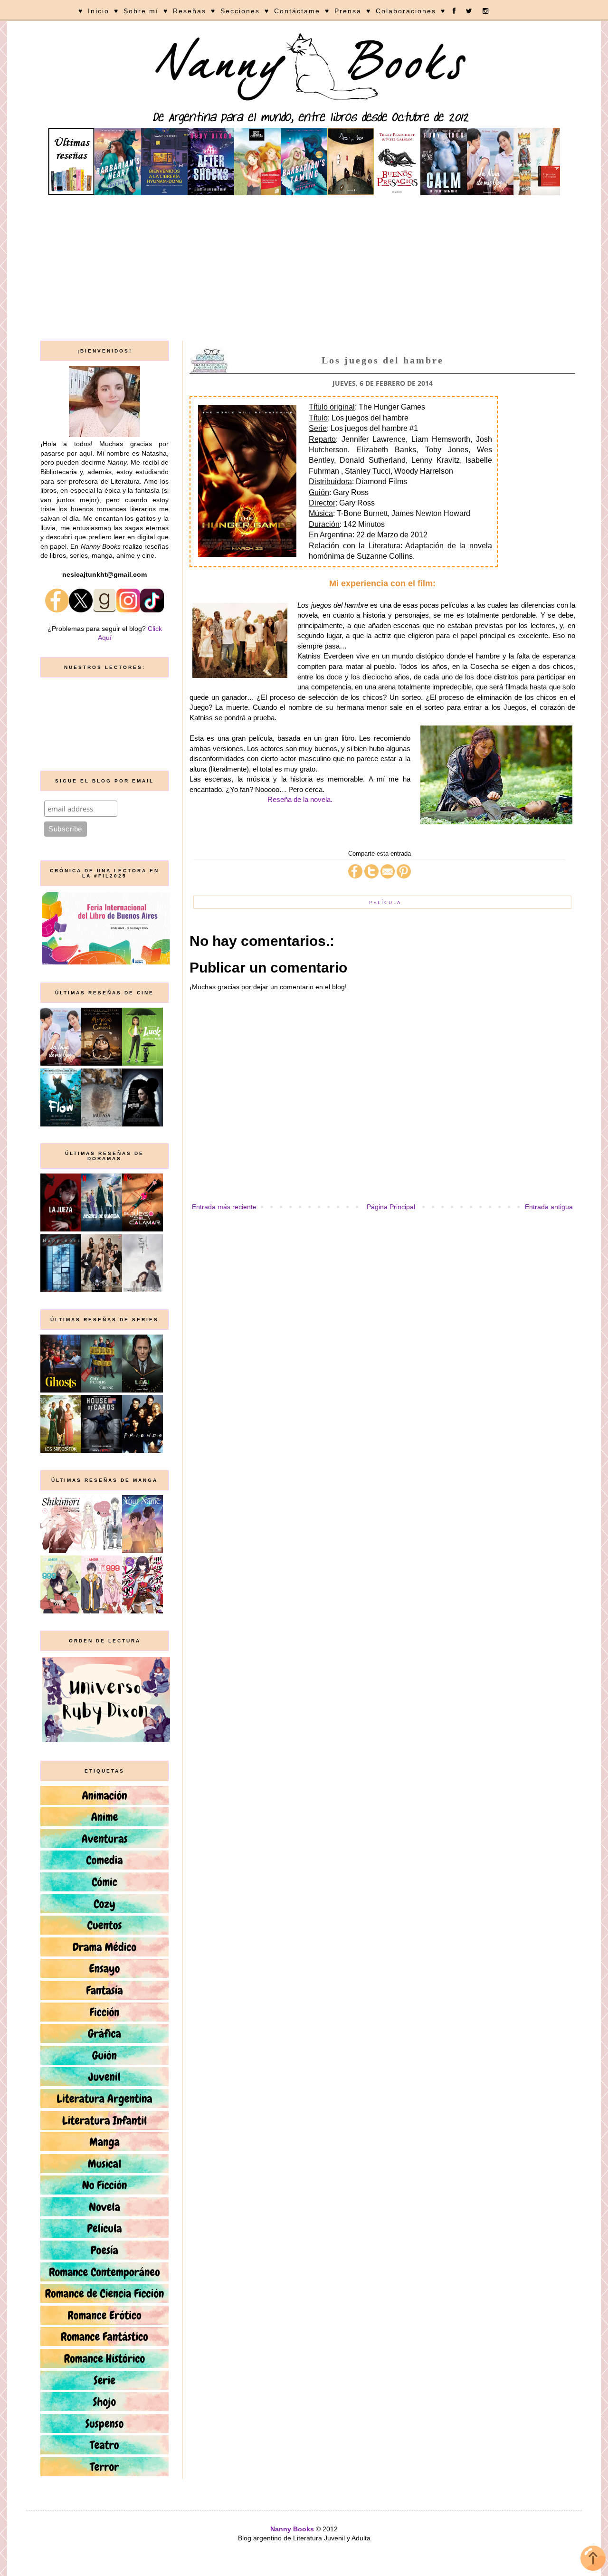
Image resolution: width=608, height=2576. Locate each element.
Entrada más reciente (224, 1207)
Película (385, 902)
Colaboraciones (406, 11)
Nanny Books (292, 2529)
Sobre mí (141, 11)
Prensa (348, 11)
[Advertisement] (304, 269)
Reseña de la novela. (300, 799)
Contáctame (297, 11)
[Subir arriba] (593, 2560)
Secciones (240, 11)
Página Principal (391, 1207)
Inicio (99, 11)
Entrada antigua (549, 1207)
